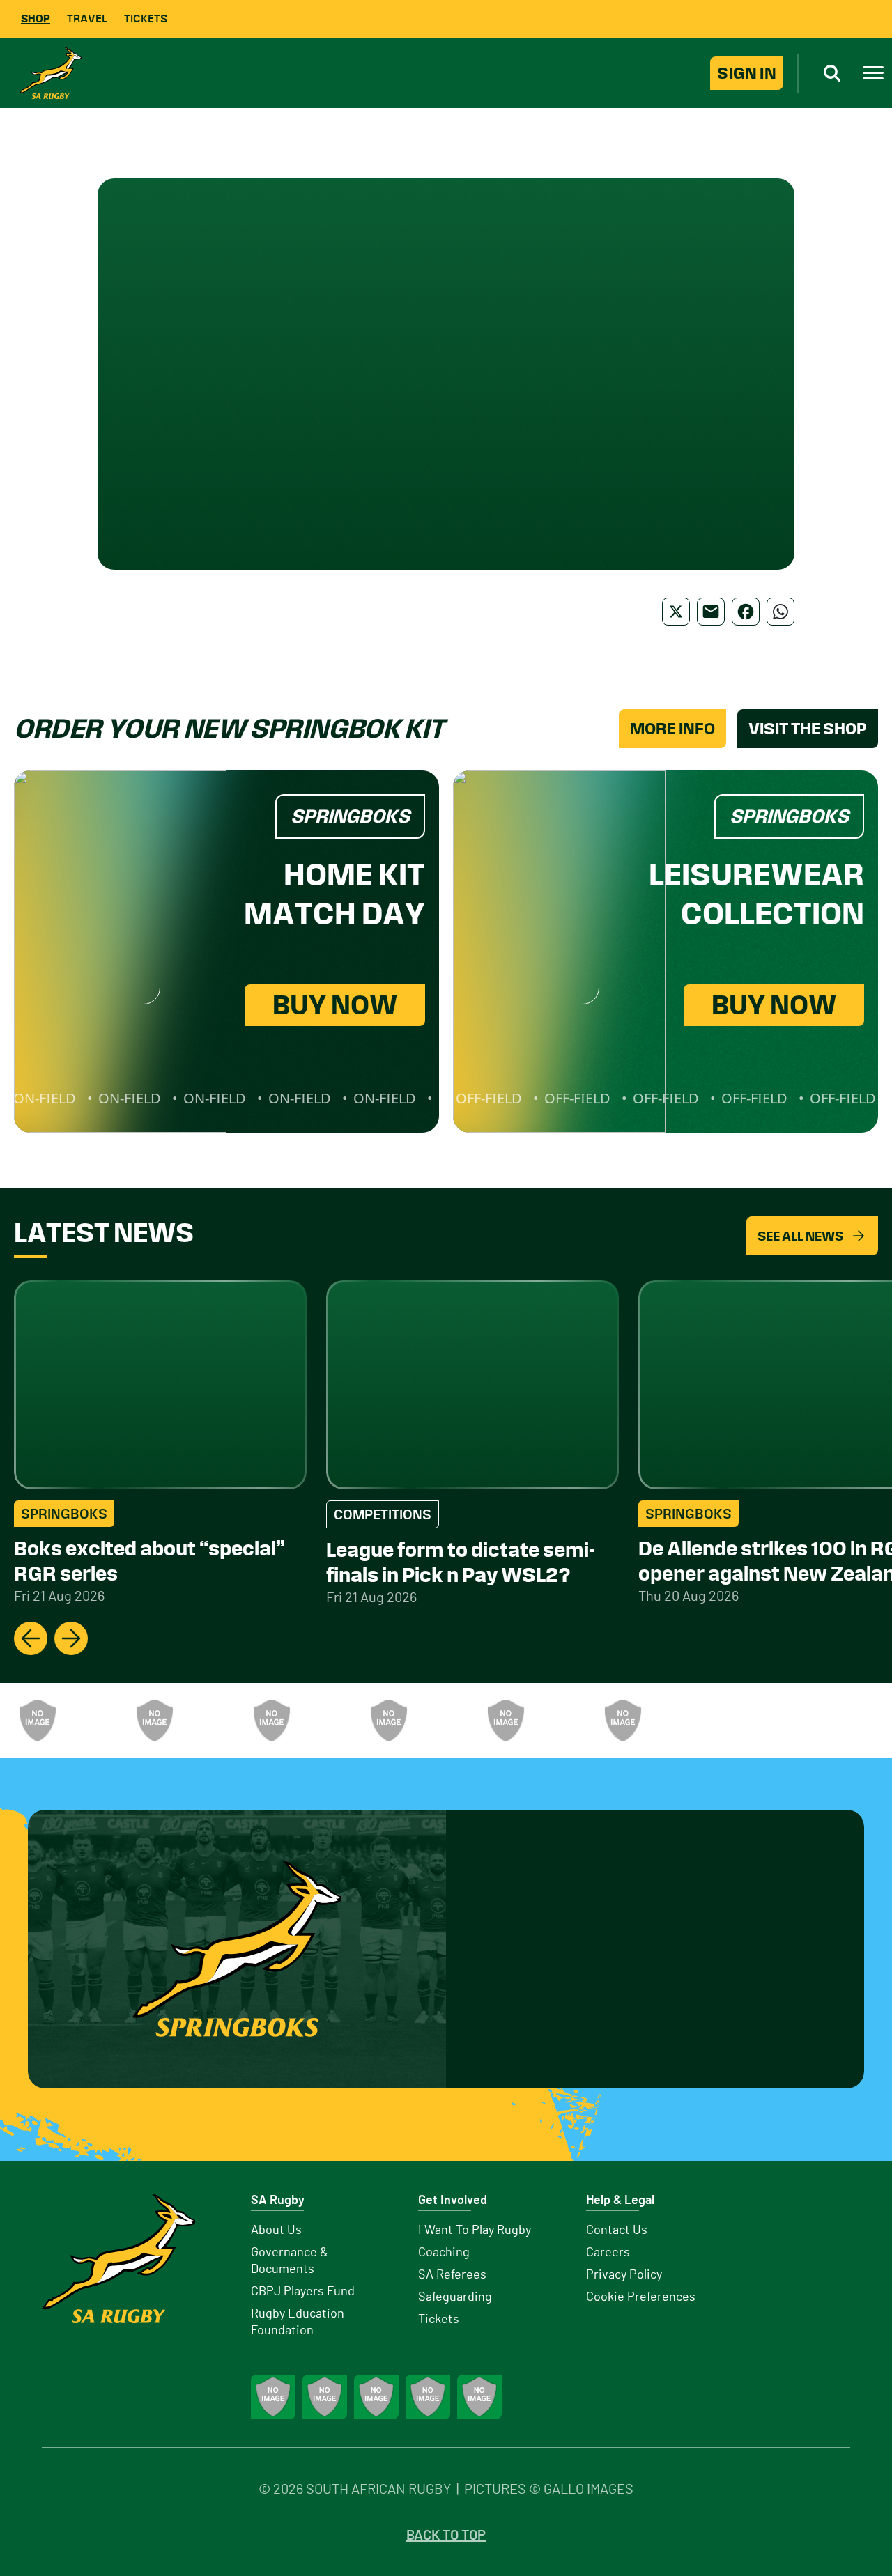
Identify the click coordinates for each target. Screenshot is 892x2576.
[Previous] (31, 1638)
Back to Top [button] (446, 2536)
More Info (672, 729)
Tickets (146, 18)
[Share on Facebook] (746, 612)
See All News (800, 1236)
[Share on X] (676, 612)
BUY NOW (335, 1005)
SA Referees (452, 2275)
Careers (608, 2253)
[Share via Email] (711, 612)
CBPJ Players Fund (303, 2292)
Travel (87, 18)
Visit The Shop (808, 729)
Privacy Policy (624, 2275)
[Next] (71, 1638)
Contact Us (617, 2230)
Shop (36, 18)
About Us (276, 2230)
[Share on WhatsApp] (780, 612)
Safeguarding (455, 2297)
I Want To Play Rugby (475, 2230)
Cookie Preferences (641, 2297)
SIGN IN (747, 73)
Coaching (444, 2253)
